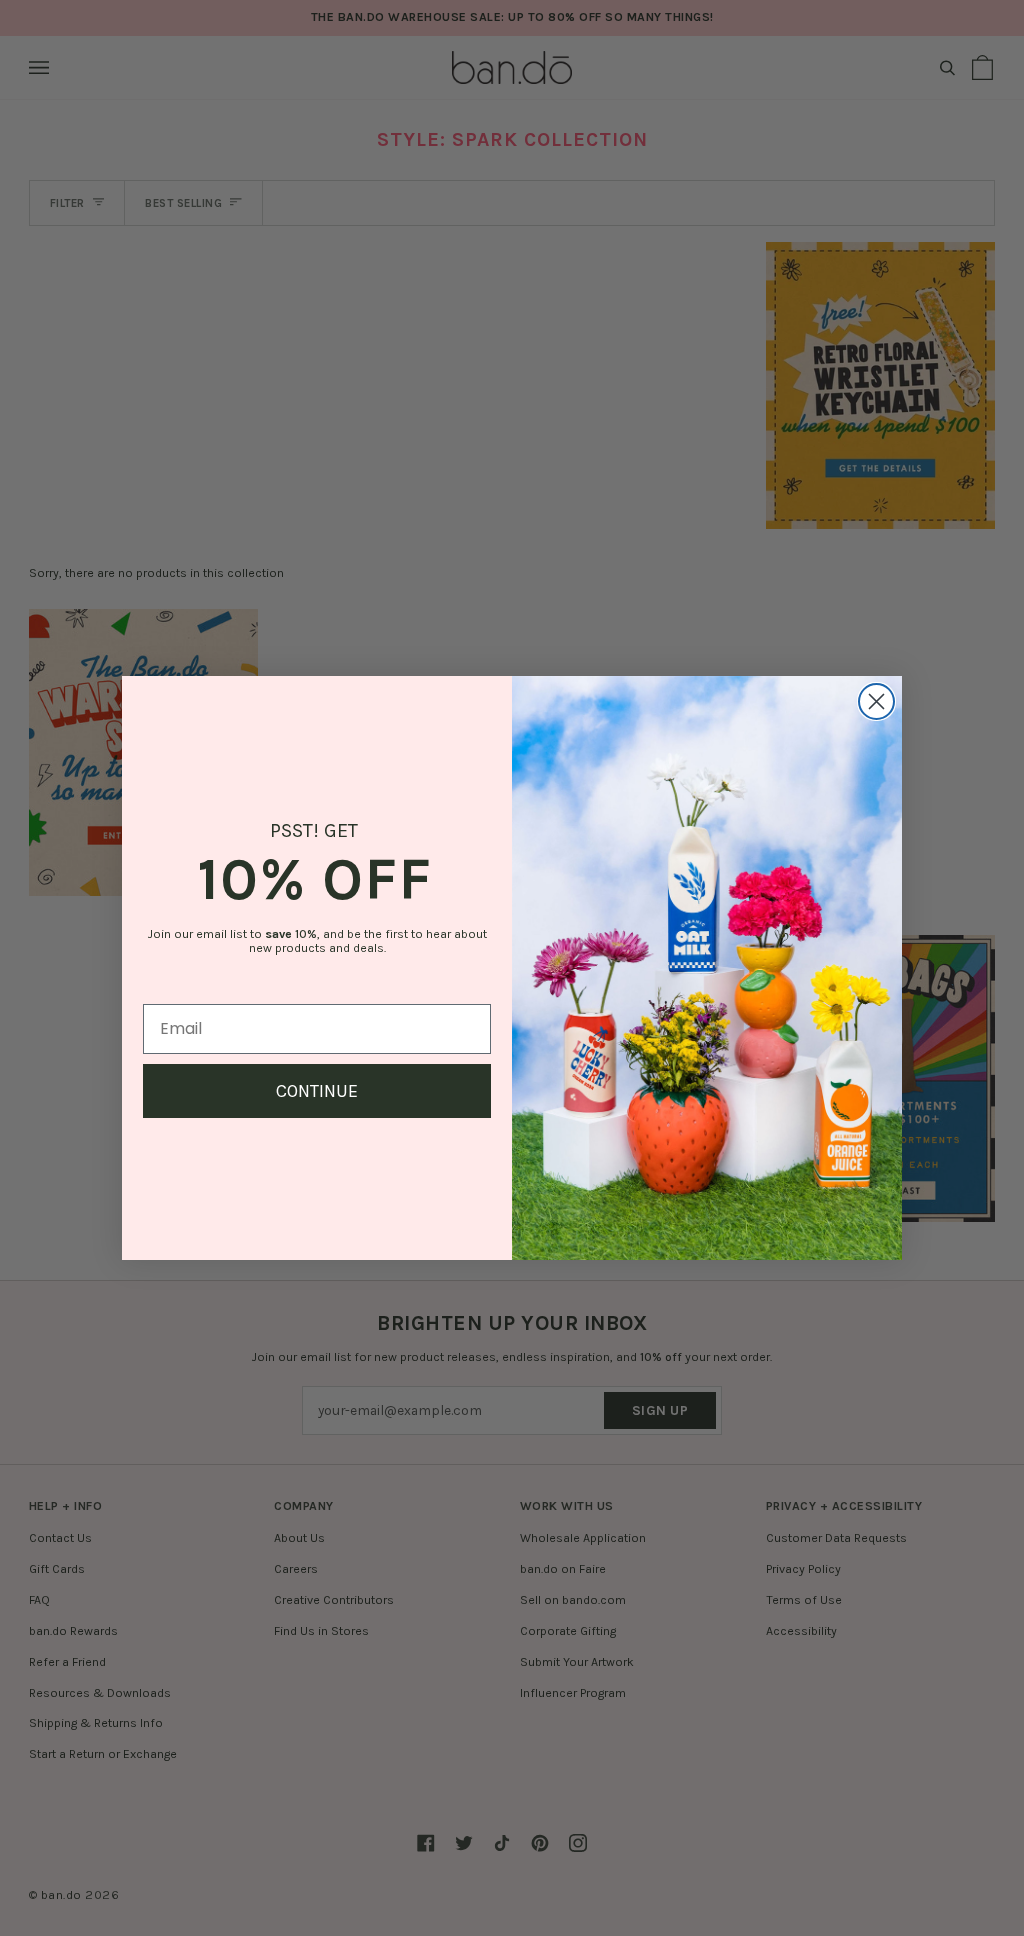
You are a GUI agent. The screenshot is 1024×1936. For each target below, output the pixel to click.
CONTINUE (317, 1091)
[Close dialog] (876, 701)
